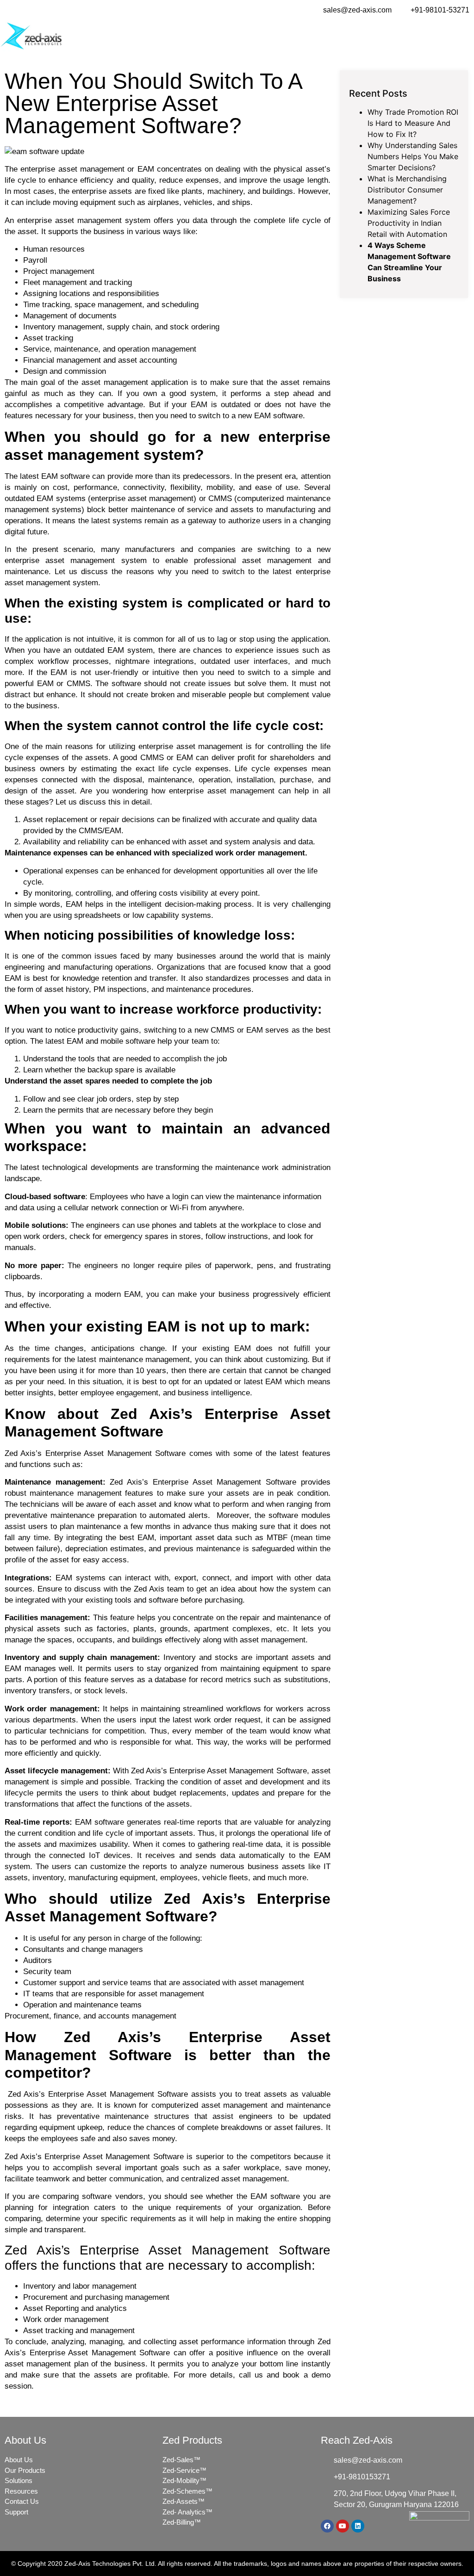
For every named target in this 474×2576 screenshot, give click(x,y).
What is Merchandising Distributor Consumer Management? (407, 190)
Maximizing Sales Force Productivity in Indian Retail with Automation (409, 223)
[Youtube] (343, 2526)
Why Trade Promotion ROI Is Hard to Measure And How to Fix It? (413, 123)
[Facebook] (327, 2526)
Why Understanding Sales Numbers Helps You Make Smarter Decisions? (413, 156)
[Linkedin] (358, 2526)
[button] (468, 36)
